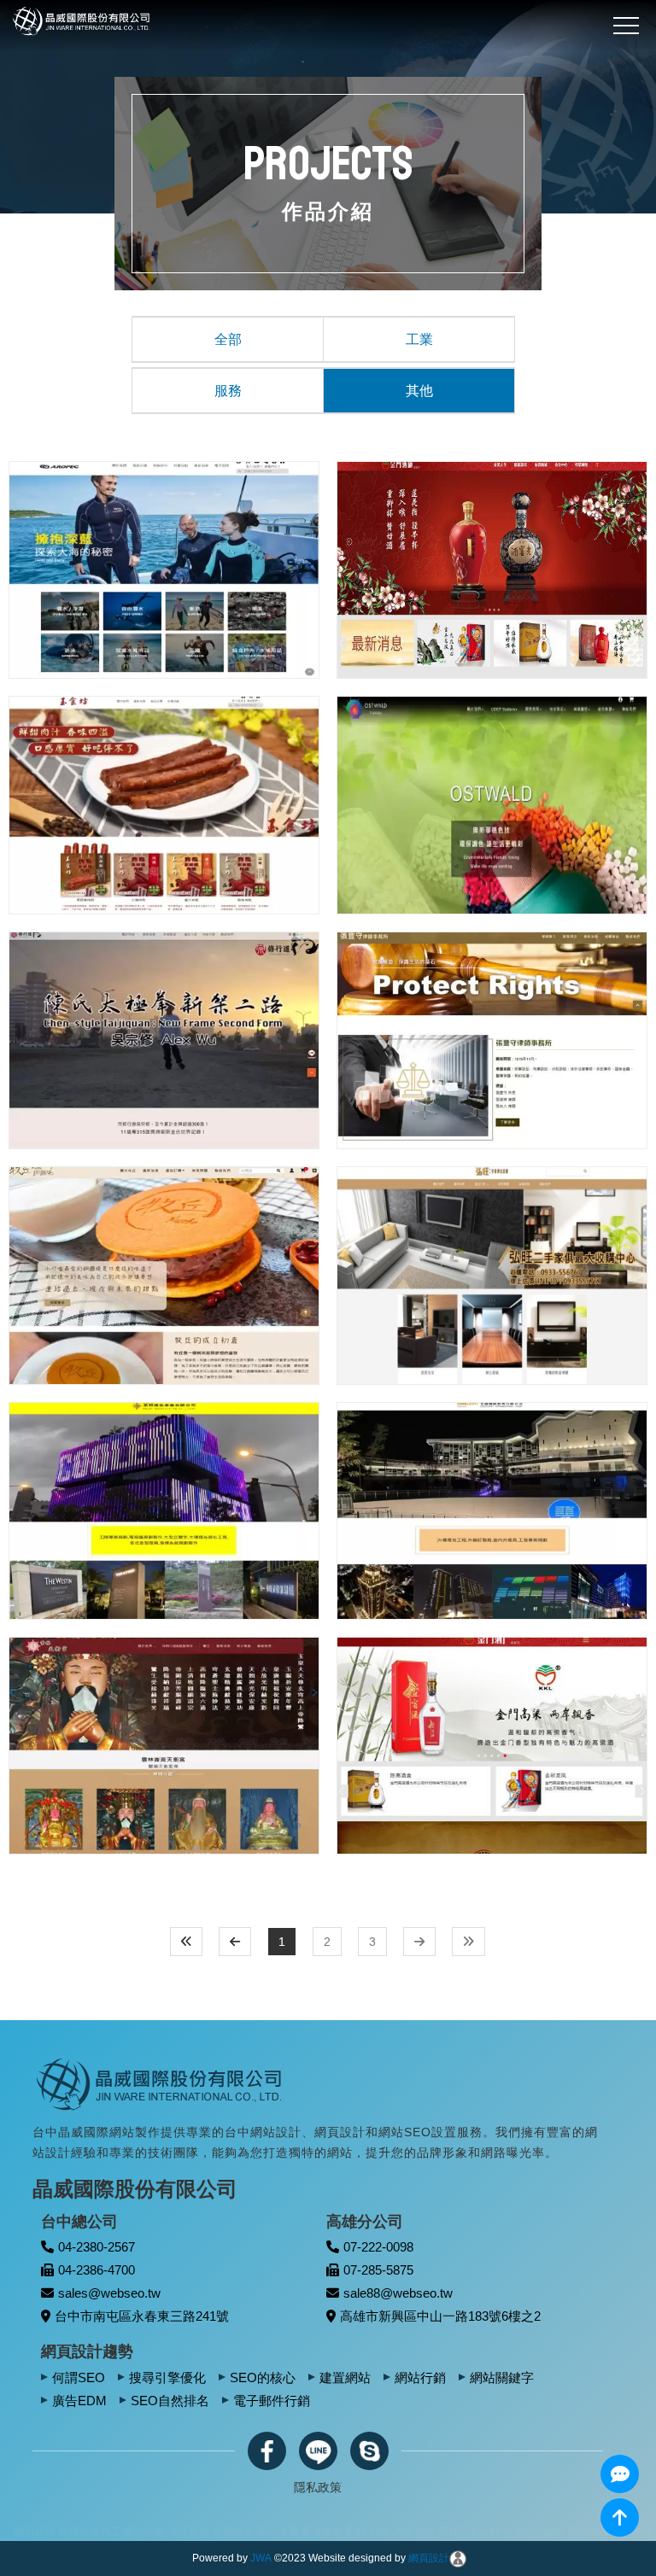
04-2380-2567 (97, 2247)
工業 (419, 339)
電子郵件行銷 (272, 2401)
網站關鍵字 (502, 2377)
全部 (228, 339)
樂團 (460, 2532)
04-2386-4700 (97, 2270)
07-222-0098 (378, 2247)
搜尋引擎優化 (167, 2377)
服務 (228, 391)
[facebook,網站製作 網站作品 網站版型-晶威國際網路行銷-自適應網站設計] (267, 2451)
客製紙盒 (26, 2532)
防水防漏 (382, 2532)
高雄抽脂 (115, 2532)
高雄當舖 (495, 2532)
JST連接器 (543, 2532)
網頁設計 (429, 2558)
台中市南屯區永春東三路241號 (142, 2316)
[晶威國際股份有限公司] (161, 2083)
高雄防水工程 (262, 2532)
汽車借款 (208, 2532)
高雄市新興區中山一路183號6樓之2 (440, 2316)
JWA (261, 2558)
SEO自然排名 (170, 2401)
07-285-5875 (378, 2270)
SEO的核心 (263, 2377)
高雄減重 (71, 2532)
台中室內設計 (327, 2532)
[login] (458, 2558)
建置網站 (345, 2377)
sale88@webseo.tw (398, 2293)
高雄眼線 (426, 2532)
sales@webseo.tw (109, 2293)
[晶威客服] (620, 2474)
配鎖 (149, 2532)
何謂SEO (79, 2377)
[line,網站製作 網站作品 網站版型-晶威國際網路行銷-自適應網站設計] (318, 2451)
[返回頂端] (620, 2518)
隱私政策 (318, 2487)
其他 (419, 391)
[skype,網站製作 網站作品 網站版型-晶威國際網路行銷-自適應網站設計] (369, 2451)
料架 (173, 2532)
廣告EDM (79, 2401)
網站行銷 (420, 2377)
